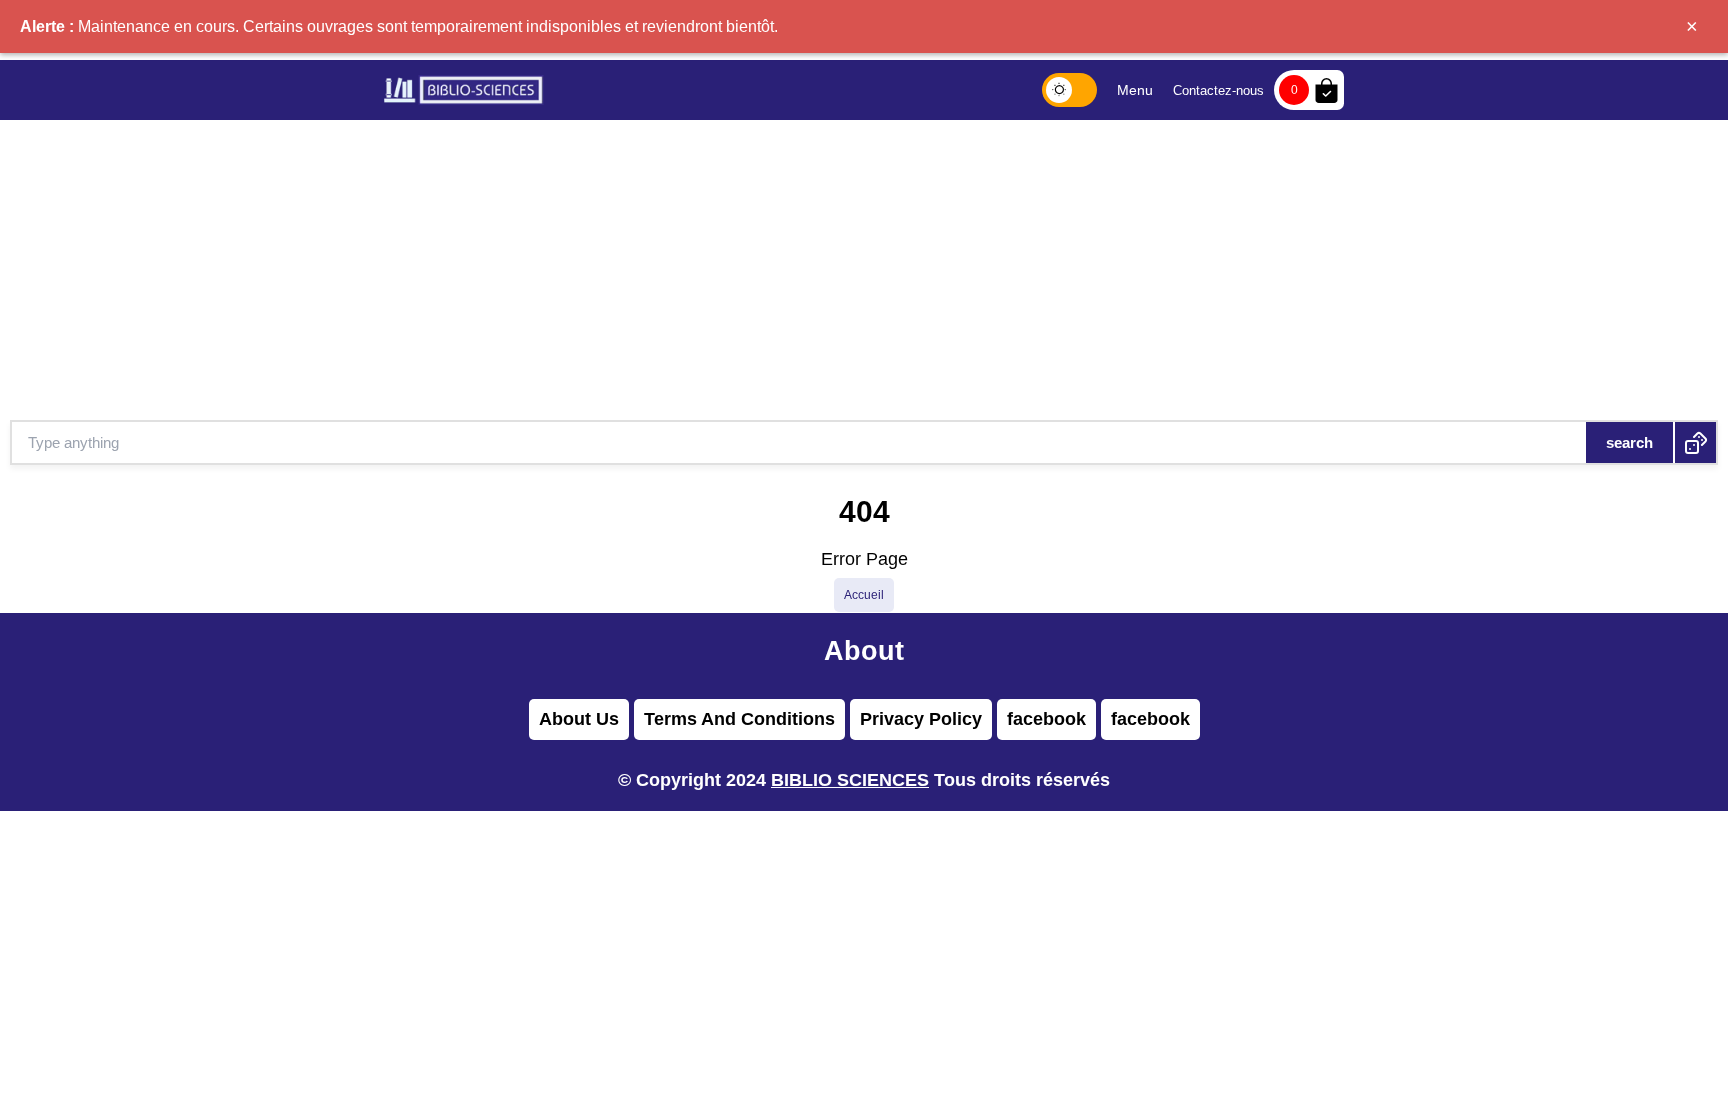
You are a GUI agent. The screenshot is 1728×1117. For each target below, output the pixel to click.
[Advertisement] (864, 270)
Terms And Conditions (739, 719)
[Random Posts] (1695, 442)
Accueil (864, 595)
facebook (1046, 719)
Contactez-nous (1218, 90)
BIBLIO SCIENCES (850, 780)
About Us (579, 719)
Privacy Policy (921, 719)
